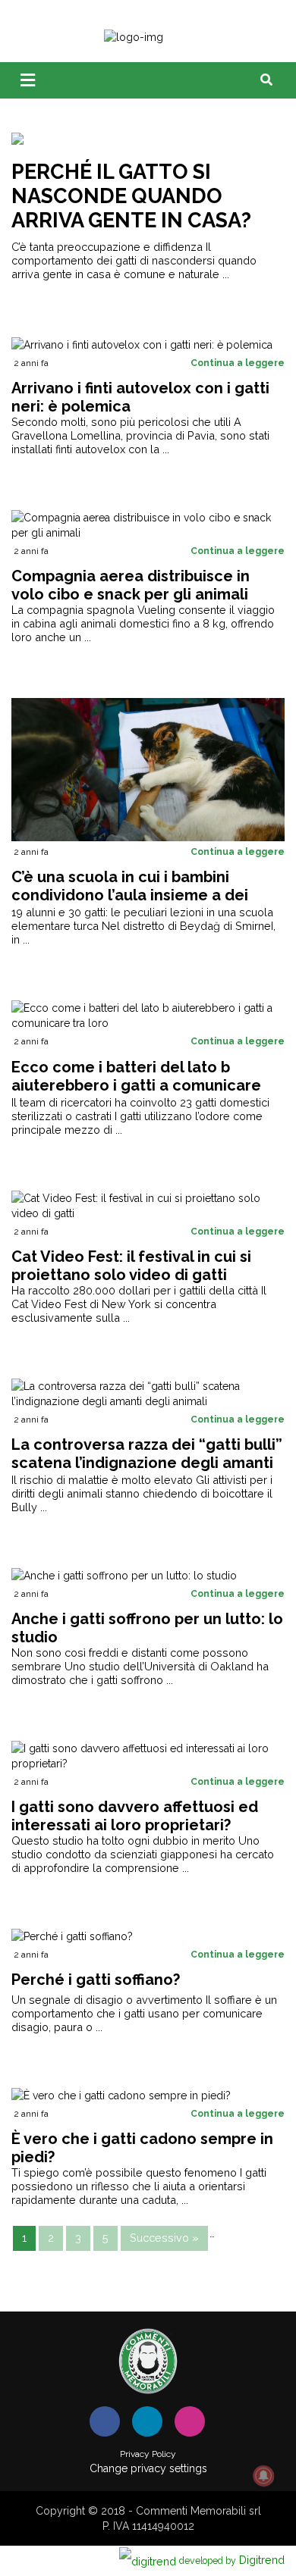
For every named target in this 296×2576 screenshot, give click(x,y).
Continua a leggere (238, 363)
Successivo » (164, 2238)
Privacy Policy (148, 2454)
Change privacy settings (148, 2468)
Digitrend (232, 2560)
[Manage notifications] (263, 2476)
